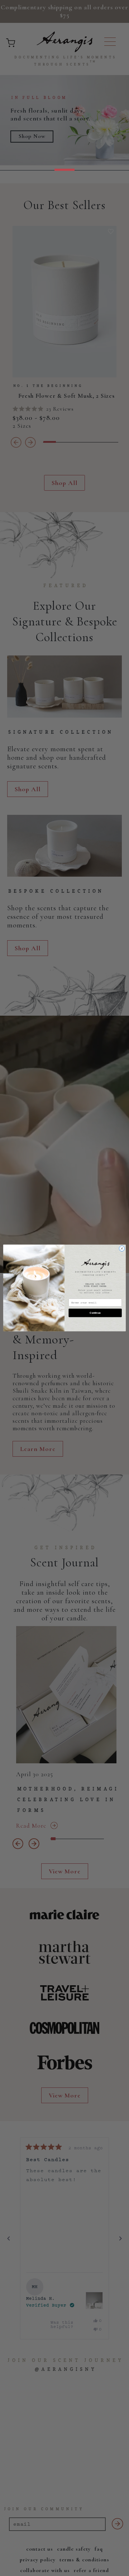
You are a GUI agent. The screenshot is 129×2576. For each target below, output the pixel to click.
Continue (95, 1313)
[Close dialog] (122, 1249)
